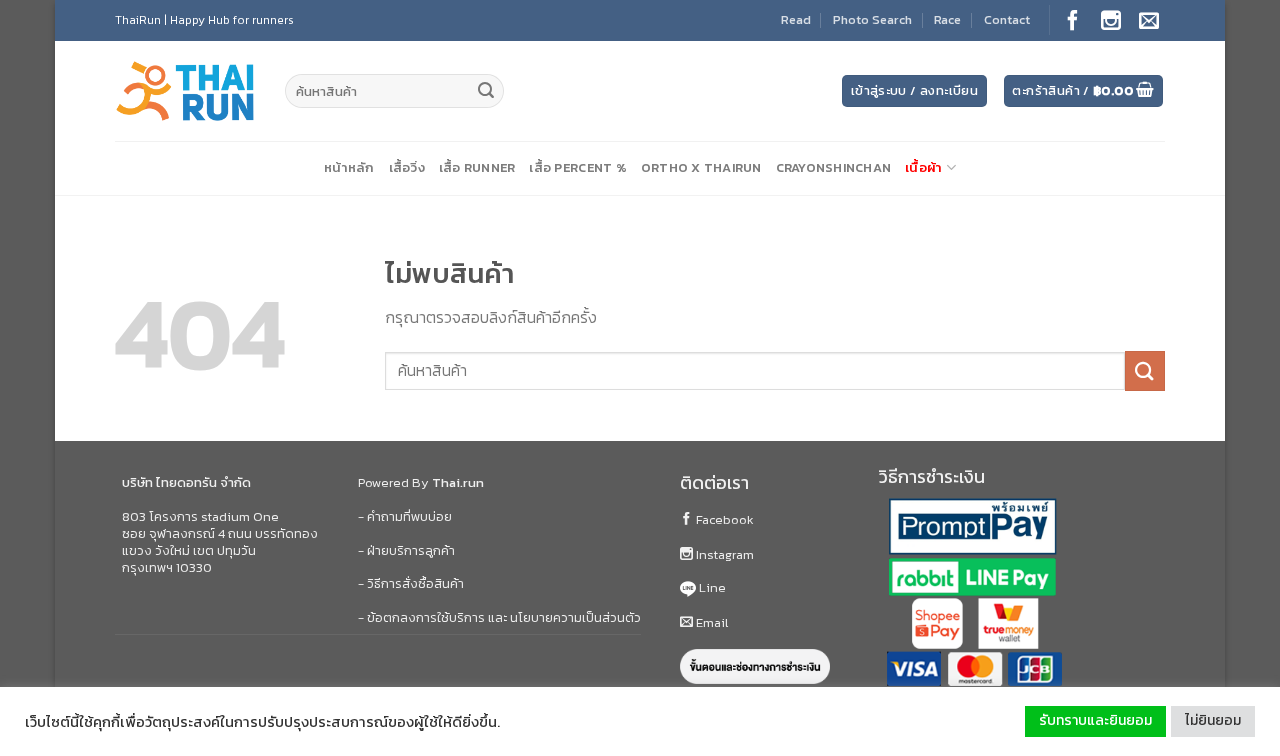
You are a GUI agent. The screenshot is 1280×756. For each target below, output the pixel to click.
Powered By (421, 482)
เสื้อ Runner (477, 167)
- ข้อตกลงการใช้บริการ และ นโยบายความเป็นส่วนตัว (499, 617)
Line (711, 587)
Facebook (723, 519)
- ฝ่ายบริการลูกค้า (406, 550)
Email (710, 622)
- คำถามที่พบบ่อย (405, 516)
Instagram (723, 554)
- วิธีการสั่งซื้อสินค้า (411, 583)
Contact (1007, 19)
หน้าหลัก (349, 167)
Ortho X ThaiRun (701, 167)
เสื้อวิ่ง (407, 167)
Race (947, 19)
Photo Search (872, 19)
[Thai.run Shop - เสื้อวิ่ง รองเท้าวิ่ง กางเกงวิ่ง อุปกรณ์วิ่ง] (185, 91)
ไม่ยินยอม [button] (1213, 720)
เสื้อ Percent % (577, 167)
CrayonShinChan (834, 167)
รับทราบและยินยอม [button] (1095, 720)
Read (796, 19)
